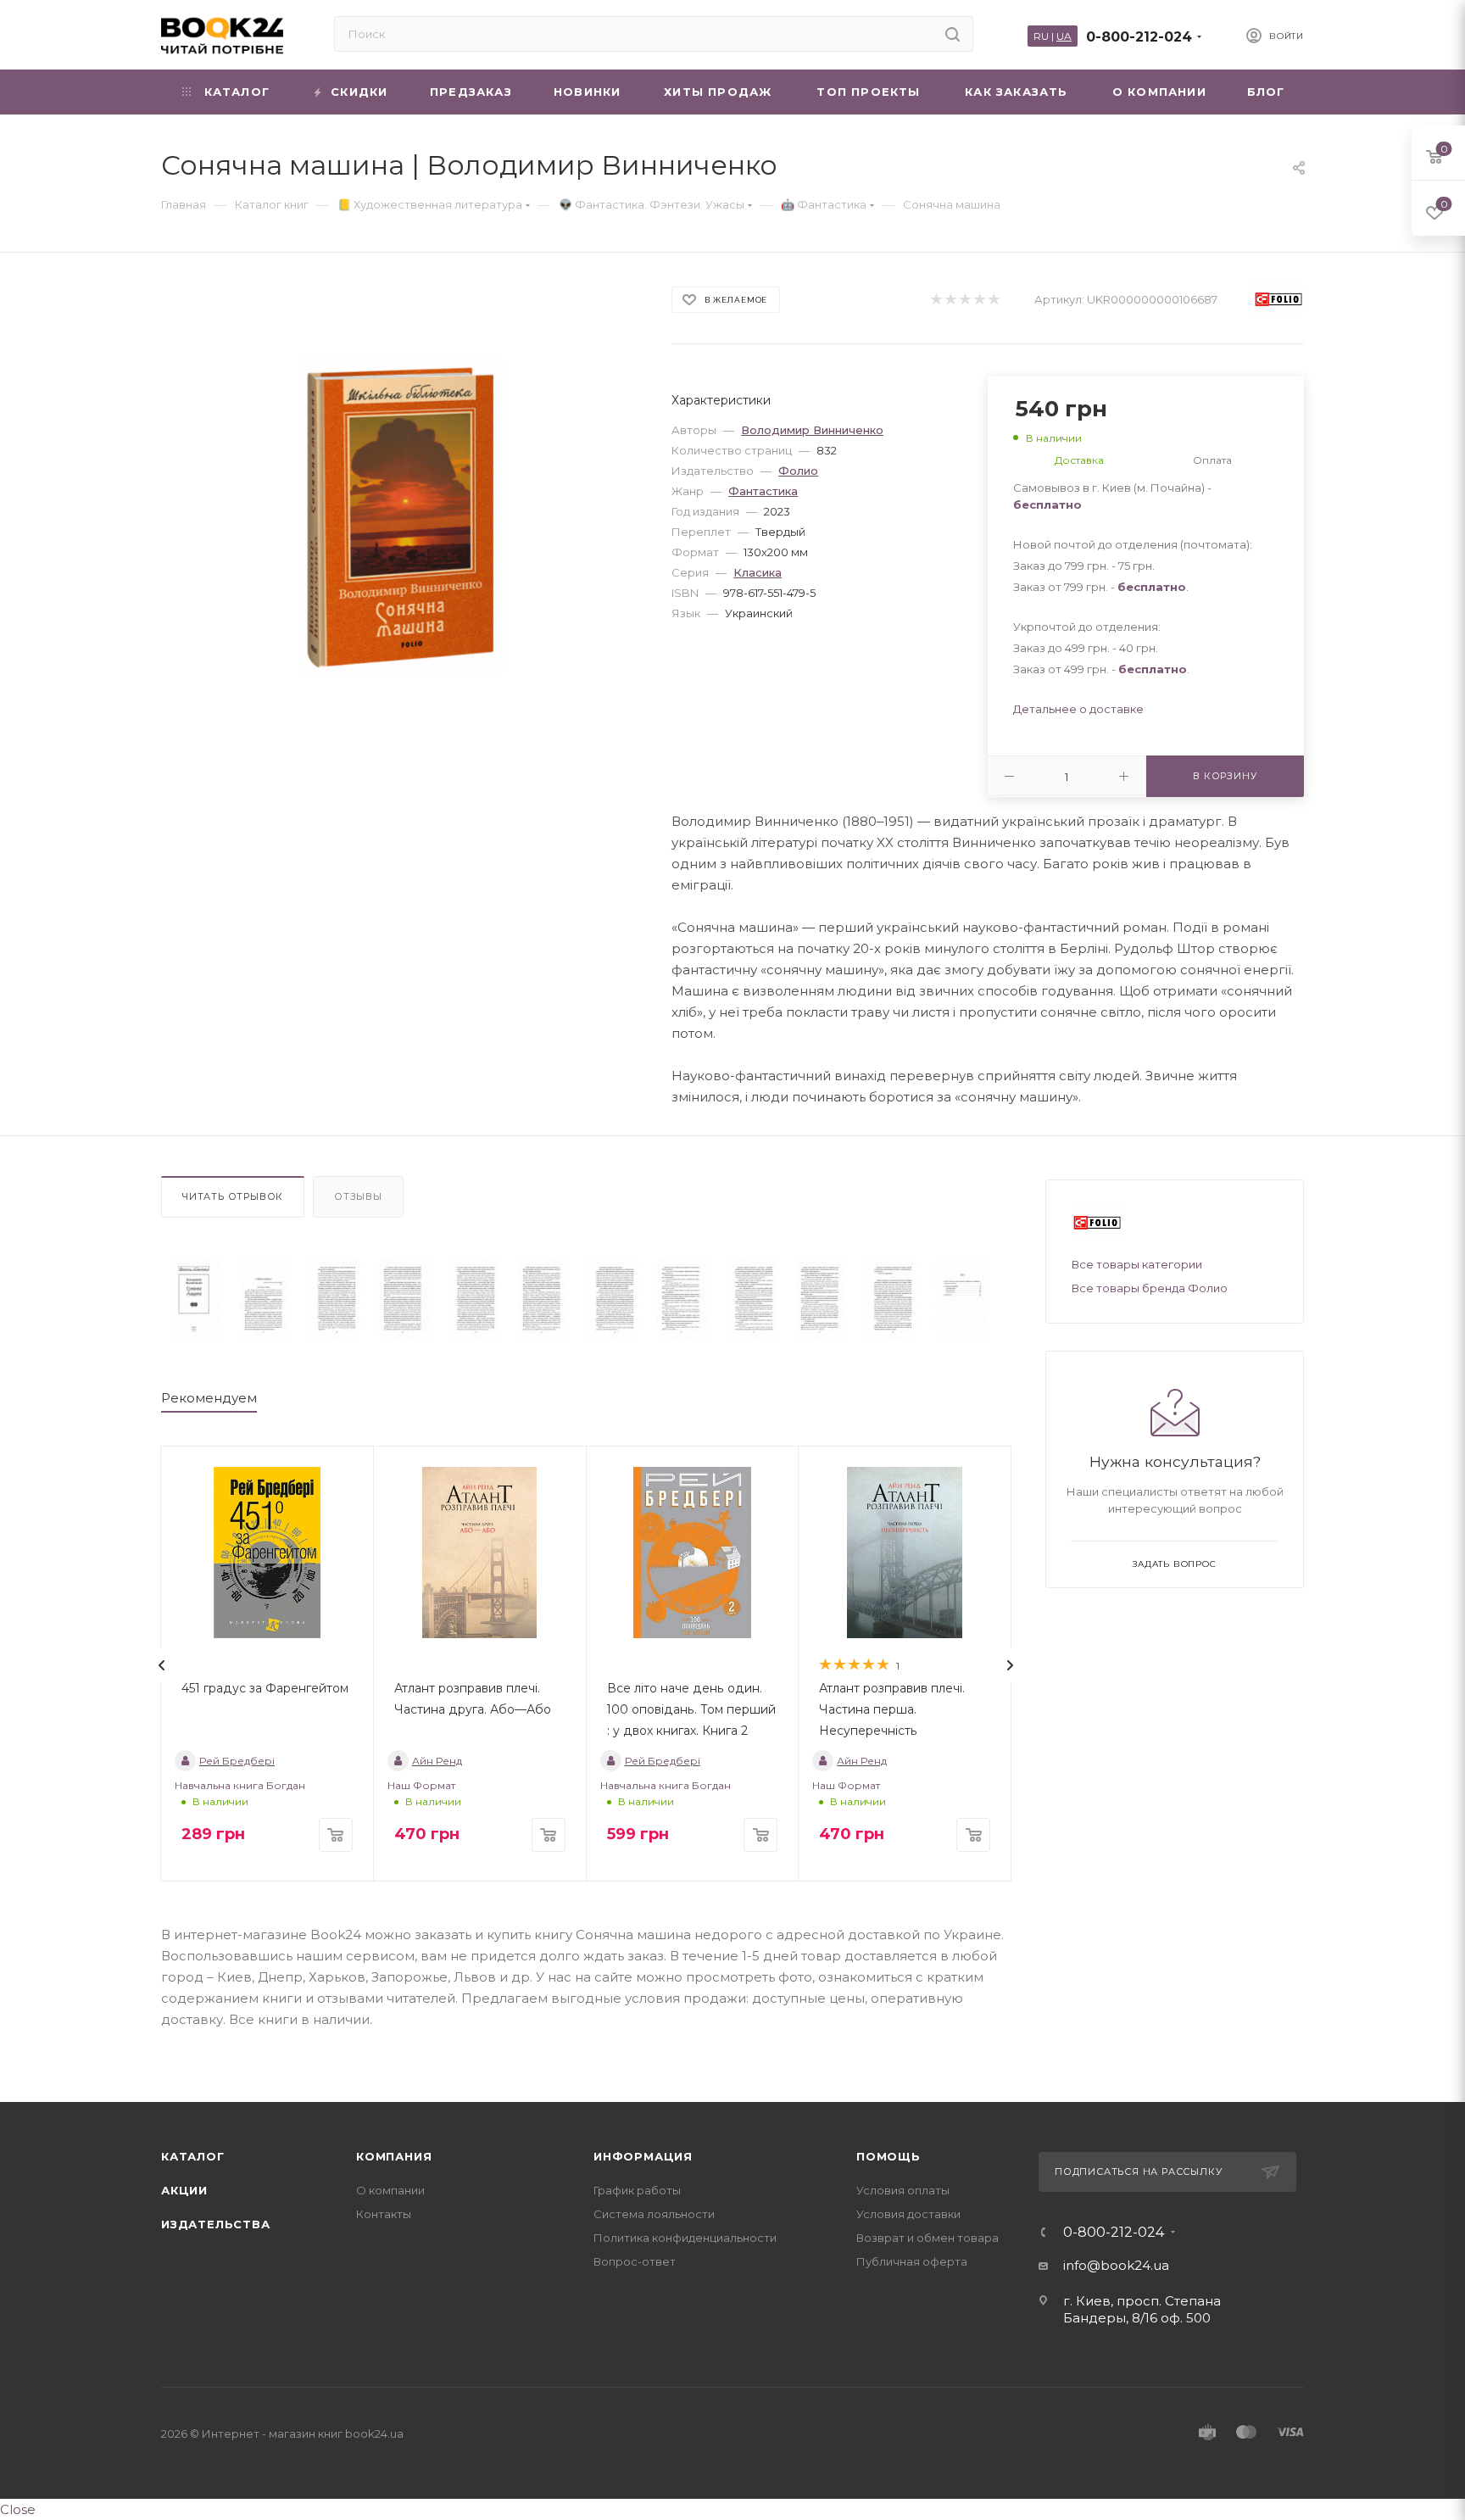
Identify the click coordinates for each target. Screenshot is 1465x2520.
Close (18, 2509)
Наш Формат (421, 1785)
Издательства (216, 2224)
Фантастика (763, 491)
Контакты (384, 2214)
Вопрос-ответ (635, 2261)
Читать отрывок (233, 1196)
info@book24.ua (1116, 2265)
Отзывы (358, 1196)
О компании (390, 2190)
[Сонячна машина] (196, 1300)
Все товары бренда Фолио (1150, 1288)
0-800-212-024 (1139, 37)
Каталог (193, 2156)
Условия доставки (908, 2214)
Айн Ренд (437, 1761)
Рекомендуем (209, 1398)
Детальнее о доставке (1078, 709)
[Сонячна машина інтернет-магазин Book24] (401, 516)
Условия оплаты (903, 2190)
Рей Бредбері (237, 1761)
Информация (643, 2156)
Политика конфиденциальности (685, 2238)
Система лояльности (654, 2214)
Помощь (888, 2156)
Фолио (798, 471)
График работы (637, 2190)
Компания (394, 2156)
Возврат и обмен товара (927, 2238)
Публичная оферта (912, 2261)
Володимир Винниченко (812, 430)
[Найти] (953, 34)
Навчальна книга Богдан (240, 1785)
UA (1064, 36)
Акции (184, 2190)
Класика (758, 572)
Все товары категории (1137, 1264)
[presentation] (162, 1665)
